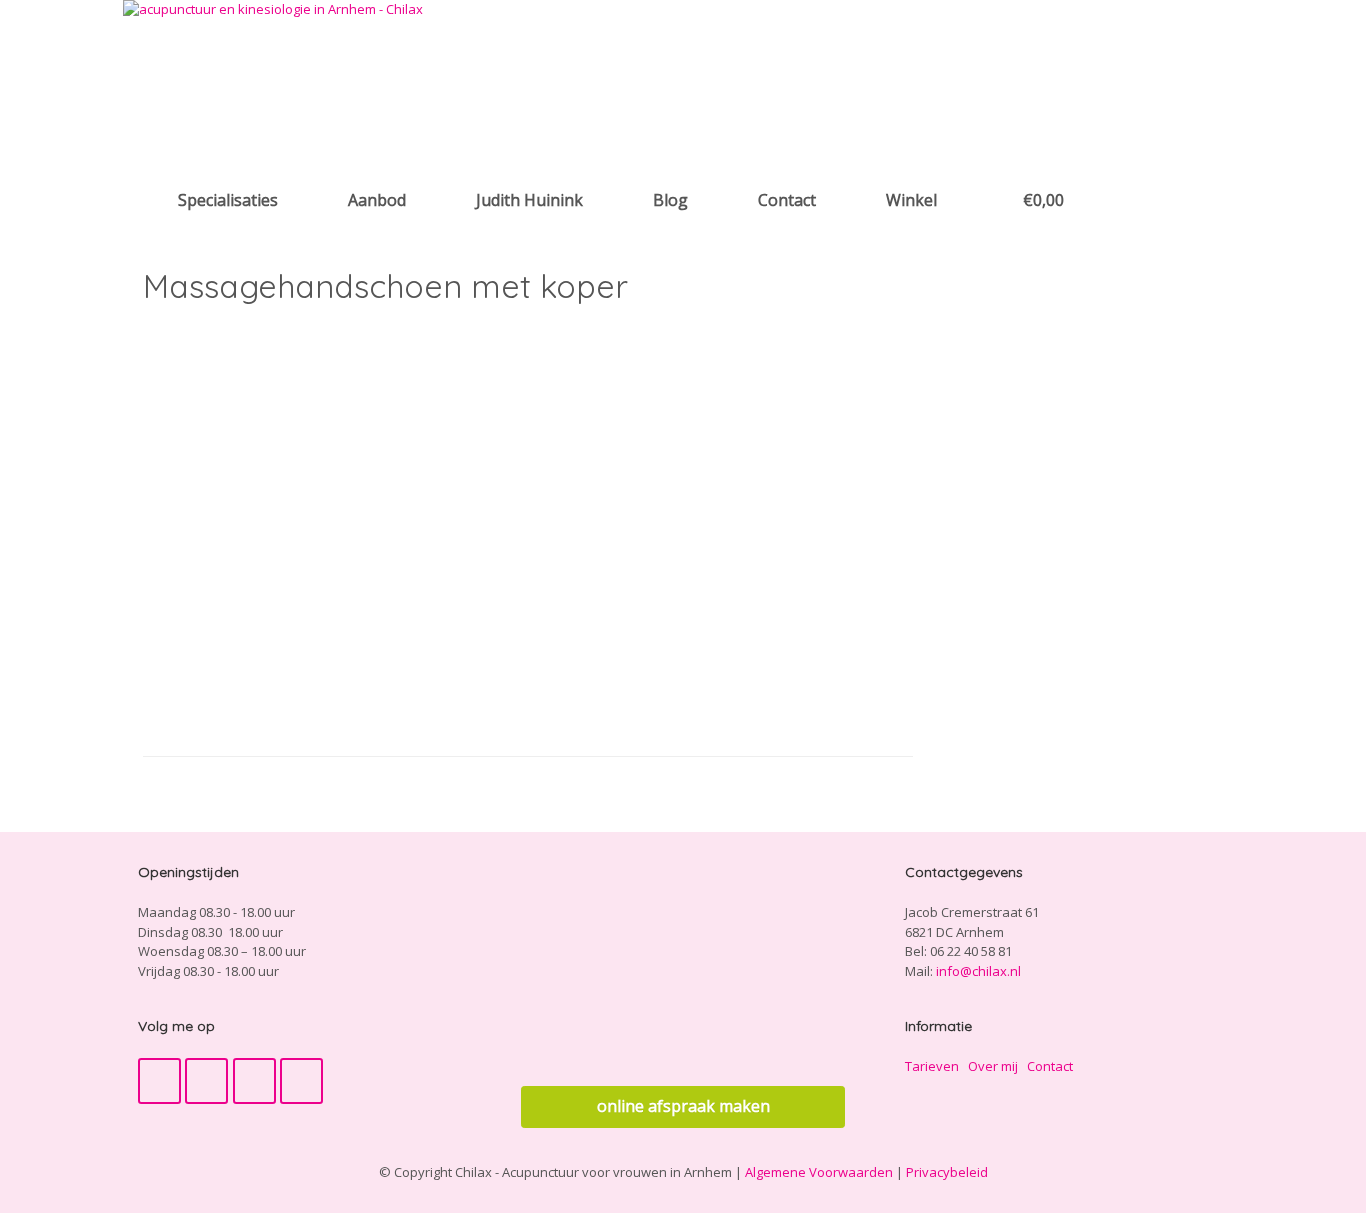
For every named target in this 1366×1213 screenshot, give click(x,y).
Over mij (993, 1066)
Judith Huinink (529, 200)
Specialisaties (228, 200)
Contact (787, 200)
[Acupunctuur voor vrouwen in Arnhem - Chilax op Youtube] (206, 1081)
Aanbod (377, 200)
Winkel (911, 200)
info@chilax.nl (978, 971)
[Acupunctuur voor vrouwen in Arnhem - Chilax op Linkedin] (301, 1081)
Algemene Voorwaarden (819, 1172)
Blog (670, 200)
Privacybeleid (947, 1172)
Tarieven (932, 1066)
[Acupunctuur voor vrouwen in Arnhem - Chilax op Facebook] (159, 1081)
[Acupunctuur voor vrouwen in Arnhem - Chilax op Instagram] (254, 1081)
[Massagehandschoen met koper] (368, 702)
